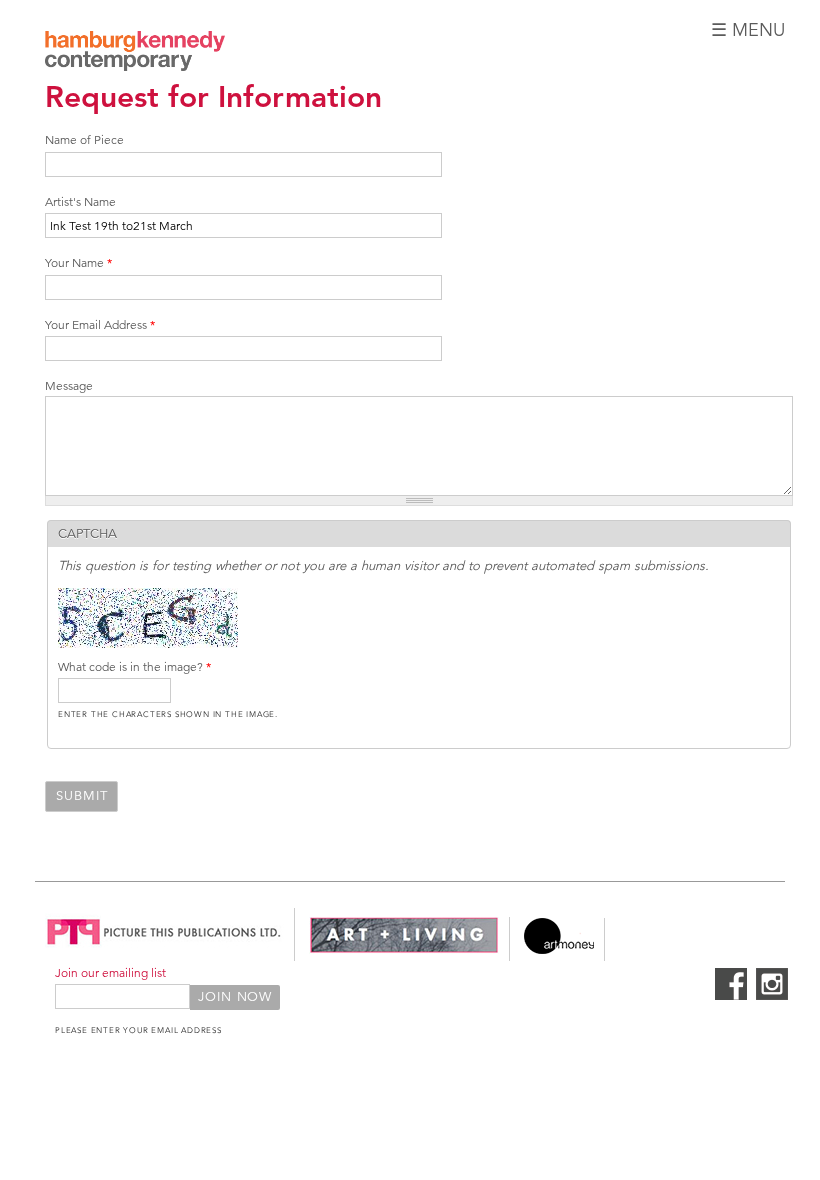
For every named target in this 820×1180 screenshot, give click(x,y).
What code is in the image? (134, 666)
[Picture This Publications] (164, 950)
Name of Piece (84, 139)
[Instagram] (772, 996)
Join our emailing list (110, 972)
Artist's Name (80, 201)
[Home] (135, 54)
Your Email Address (100, 324)
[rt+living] (404, 950)
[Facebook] (731, 996)
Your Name (78, 262)
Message (69, 385)
